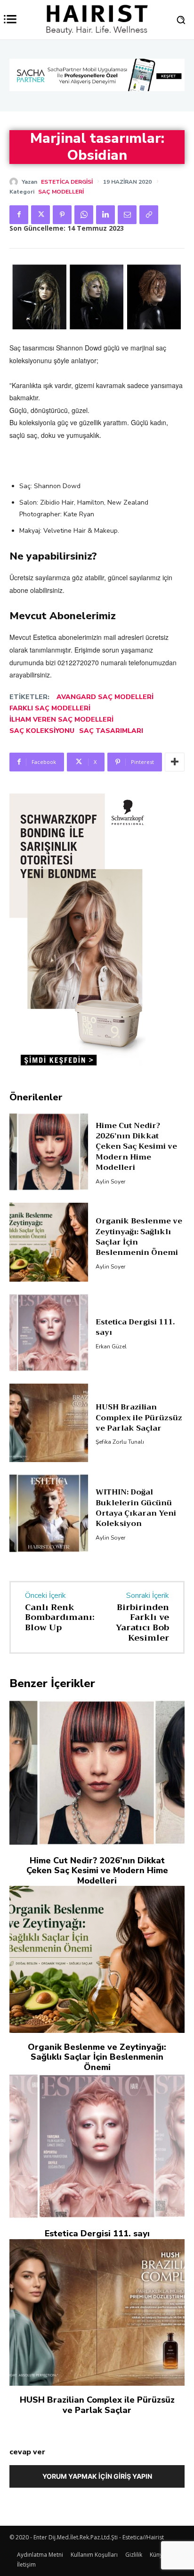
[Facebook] (19, 215)
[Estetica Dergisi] (16, 182)
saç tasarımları (111, 731)
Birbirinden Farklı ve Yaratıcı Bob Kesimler (142, 1580)
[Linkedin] (105, 215)
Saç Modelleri (61, 192)
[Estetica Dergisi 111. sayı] (49, 1290)
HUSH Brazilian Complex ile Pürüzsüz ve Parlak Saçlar (139, 1375)
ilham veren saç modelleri (61, 720)
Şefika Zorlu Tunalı (120, 1400)
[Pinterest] (62, 215)
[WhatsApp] (84, 215)
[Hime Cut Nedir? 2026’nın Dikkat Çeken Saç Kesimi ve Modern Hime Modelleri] (49, 1109)
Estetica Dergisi (67, 182)
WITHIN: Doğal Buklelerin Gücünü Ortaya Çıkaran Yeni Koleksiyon (136, 1466)
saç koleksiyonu (42, 731)
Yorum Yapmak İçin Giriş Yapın (97, 2434)
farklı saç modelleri (50, 708)
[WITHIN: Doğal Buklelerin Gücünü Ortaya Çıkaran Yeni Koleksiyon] (49, 1471)
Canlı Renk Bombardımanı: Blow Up (60, 1575)
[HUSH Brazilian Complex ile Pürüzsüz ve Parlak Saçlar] (49, 1381)
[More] (175, 762)
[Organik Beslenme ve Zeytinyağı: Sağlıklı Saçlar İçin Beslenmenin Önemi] (49, 1200)
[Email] (127, 215)
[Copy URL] (149, 215)
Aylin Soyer (110, 1139)
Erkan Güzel (111, 1304)
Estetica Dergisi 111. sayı (135, 1284)
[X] (40, 215)
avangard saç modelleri (105, 697)
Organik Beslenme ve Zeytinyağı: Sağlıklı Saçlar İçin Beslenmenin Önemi (139, 1195)
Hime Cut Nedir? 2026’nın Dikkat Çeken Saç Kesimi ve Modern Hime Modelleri (136, 1104)
